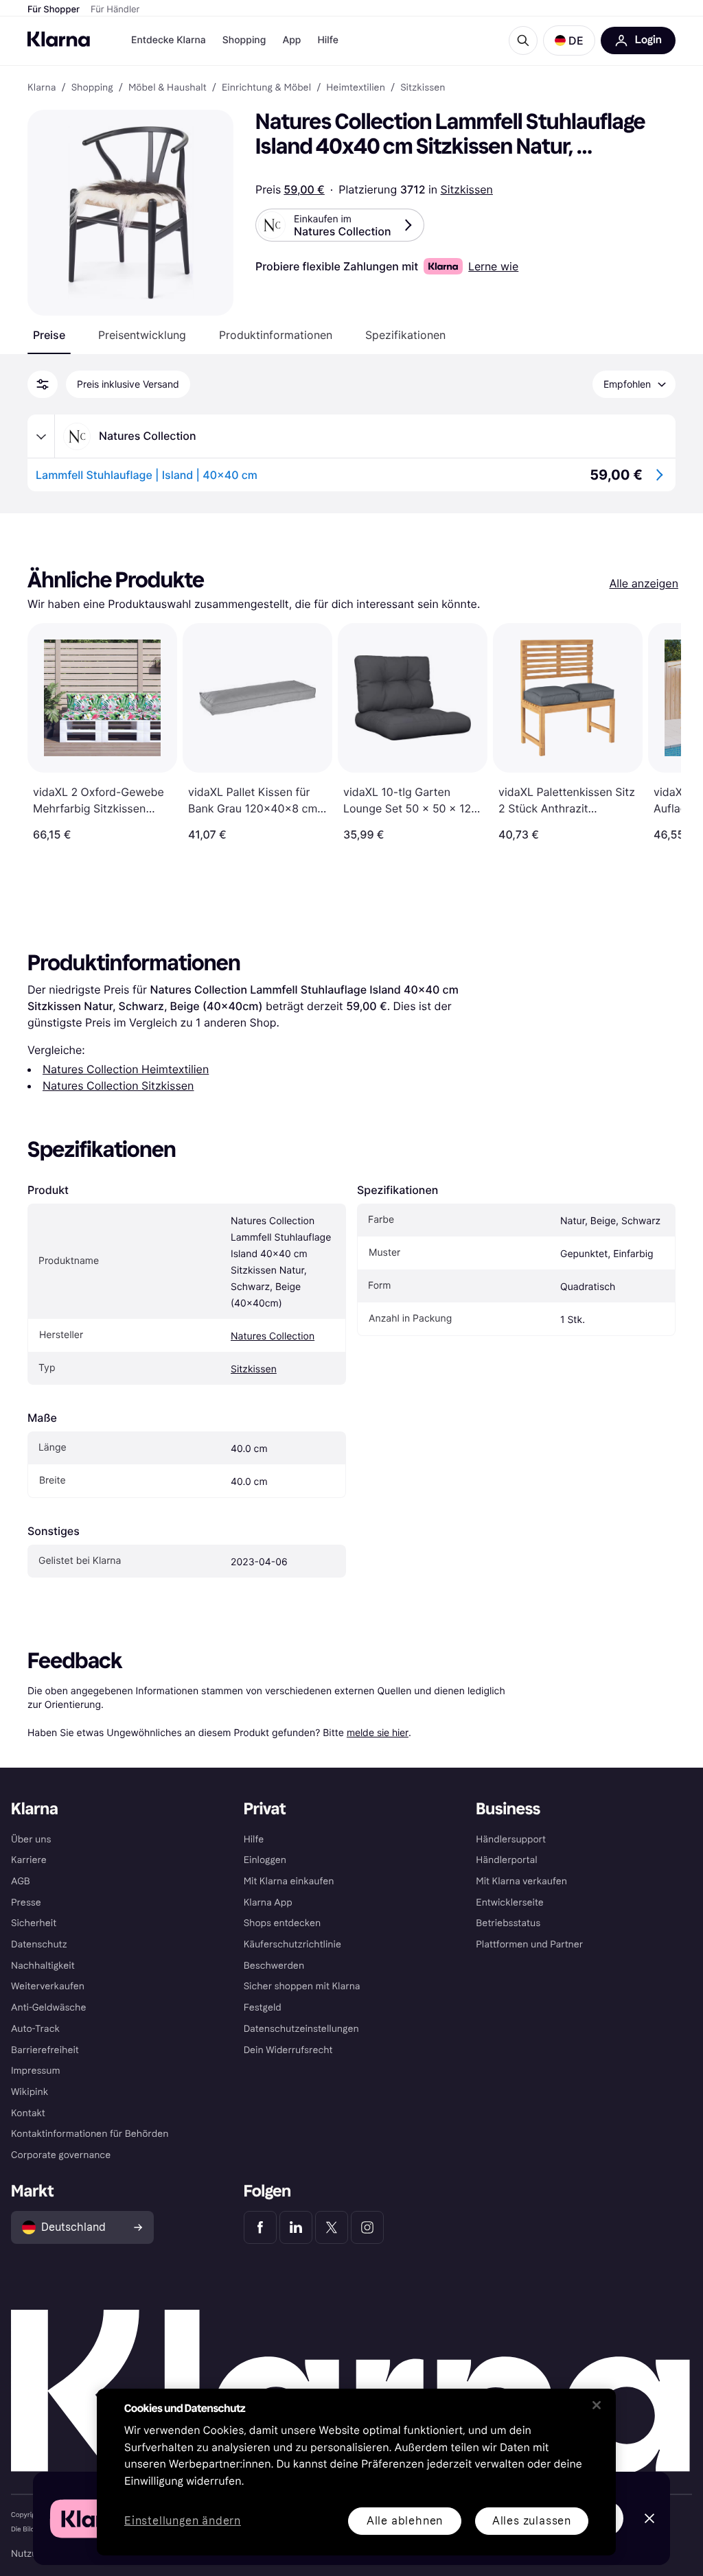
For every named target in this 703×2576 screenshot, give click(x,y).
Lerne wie (493, 266)
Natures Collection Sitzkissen (118, 1086)
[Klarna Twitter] (332, 2227)
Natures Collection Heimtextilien (126, 1069)
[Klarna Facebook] (260, 2227)
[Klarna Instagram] (367, 2227)
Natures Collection (273, 1336)
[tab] (49, 335)
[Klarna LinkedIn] (296, 2227)
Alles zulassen (532, 2521)
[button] (569, 40)
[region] (356, 2472)
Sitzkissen (467, 189)
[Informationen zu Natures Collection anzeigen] (41, 436)
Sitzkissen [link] (423, 88)
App (291, 40)
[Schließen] (597, 2405)
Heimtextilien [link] (356, 88)
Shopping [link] (92, 88)
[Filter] (43, 384)
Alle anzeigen (644, 583)
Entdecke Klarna (169, 40)
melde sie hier (378, 1732)
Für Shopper (54, 10)
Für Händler (115, 10)
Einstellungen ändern (183, 2521)
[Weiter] (656, 732)
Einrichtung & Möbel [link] (266, 88)
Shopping (244, 40)
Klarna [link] (42, 88)
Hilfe (327, 40)
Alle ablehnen (405, 2521)
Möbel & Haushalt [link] (168, 88)
